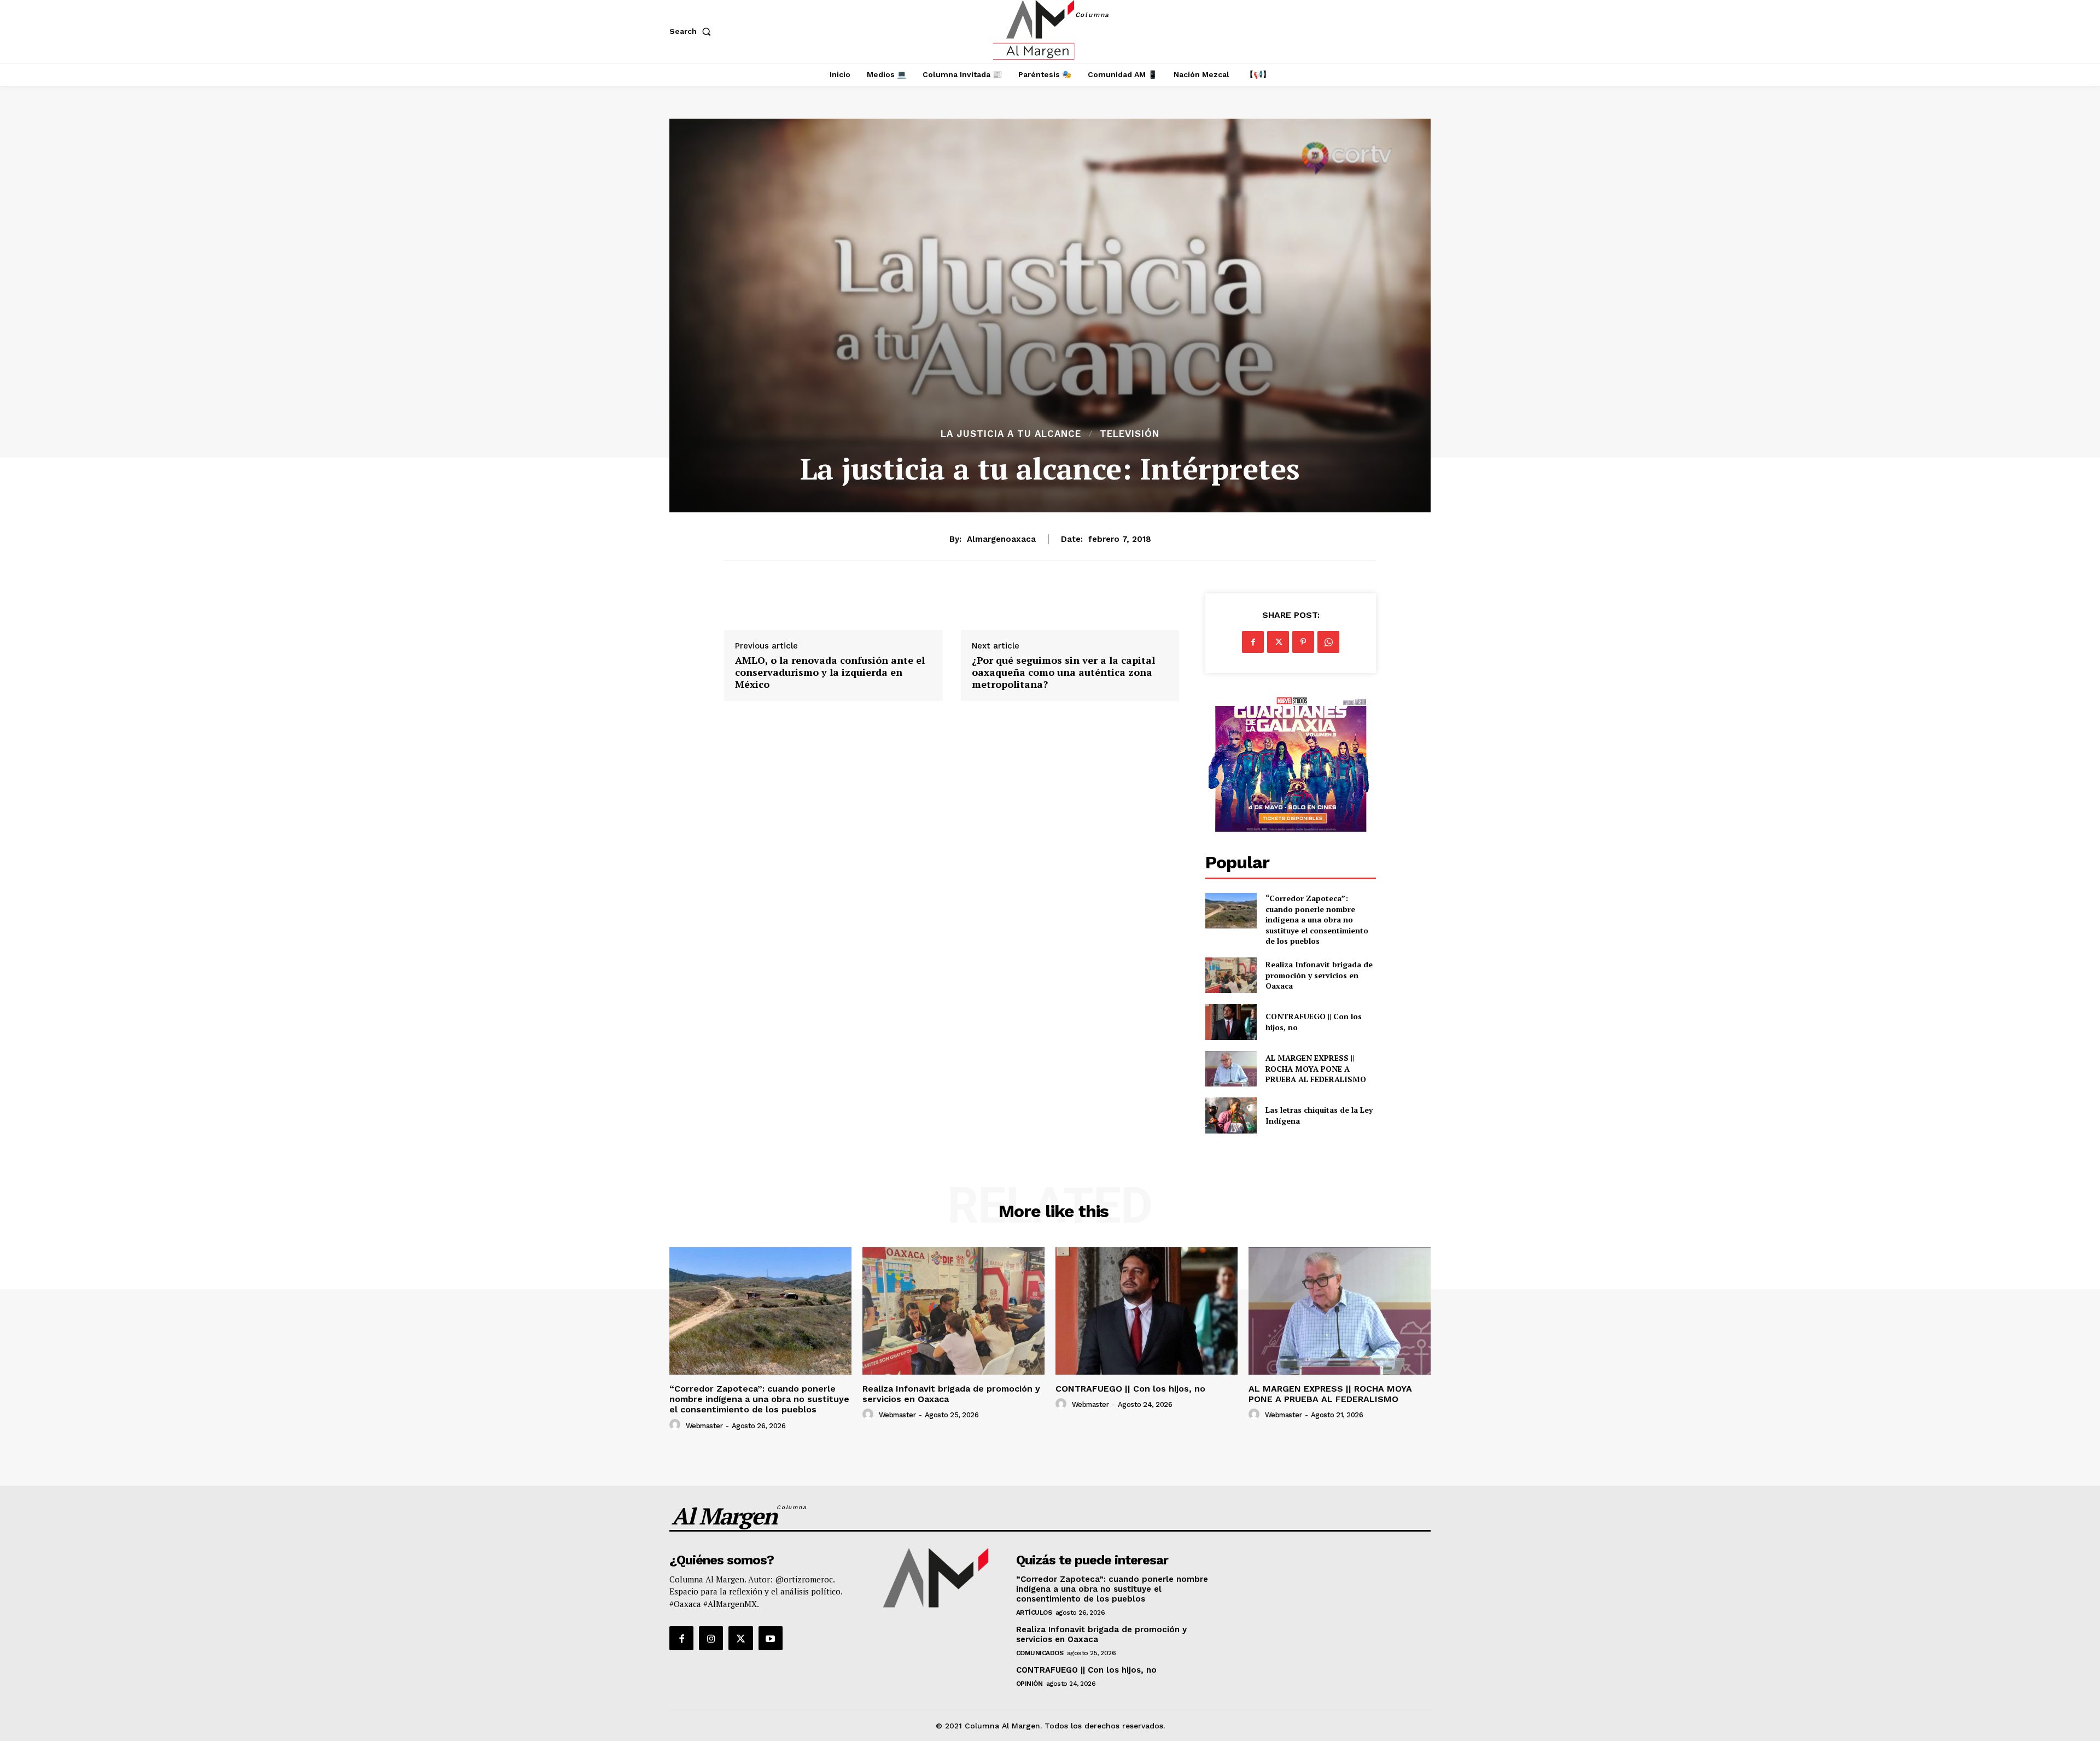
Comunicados (1040, 1653)
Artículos (1034, 1613)
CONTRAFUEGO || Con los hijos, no (1130, 1389)
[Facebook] (1253, 642)
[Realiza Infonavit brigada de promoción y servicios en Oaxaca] (1231, 975)
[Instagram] (711, 1638)
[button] (692, 31)
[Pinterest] (1303, 642)
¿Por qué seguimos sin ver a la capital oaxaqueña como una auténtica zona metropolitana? (1063, 672)
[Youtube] (771, 1638)
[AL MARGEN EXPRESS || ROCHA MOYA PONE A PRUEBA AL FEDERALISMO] (1231, 1069)
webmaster (704, 1426)
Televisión (1130, 434)
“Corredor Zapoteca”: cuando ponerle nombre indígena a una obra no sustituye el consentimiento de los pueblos (1317, 919)
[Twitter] (1278, 642)
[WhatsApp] (1328, 642)
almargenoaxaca (1001, 539)
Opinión (1029, 1684)
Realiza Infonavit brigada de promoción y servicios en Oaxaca (1319, 975)
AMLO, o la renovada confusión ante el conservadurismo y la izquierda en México (830, 672)
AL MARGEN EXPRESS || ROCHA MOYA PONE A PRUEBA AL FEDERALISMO (1317, 1068)
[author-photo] (676, 1425)
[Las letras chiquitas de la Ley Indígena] (1231, 1115)
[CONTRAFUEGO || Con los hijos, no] (1231, 1022)
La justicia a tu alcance (1011, 434)
